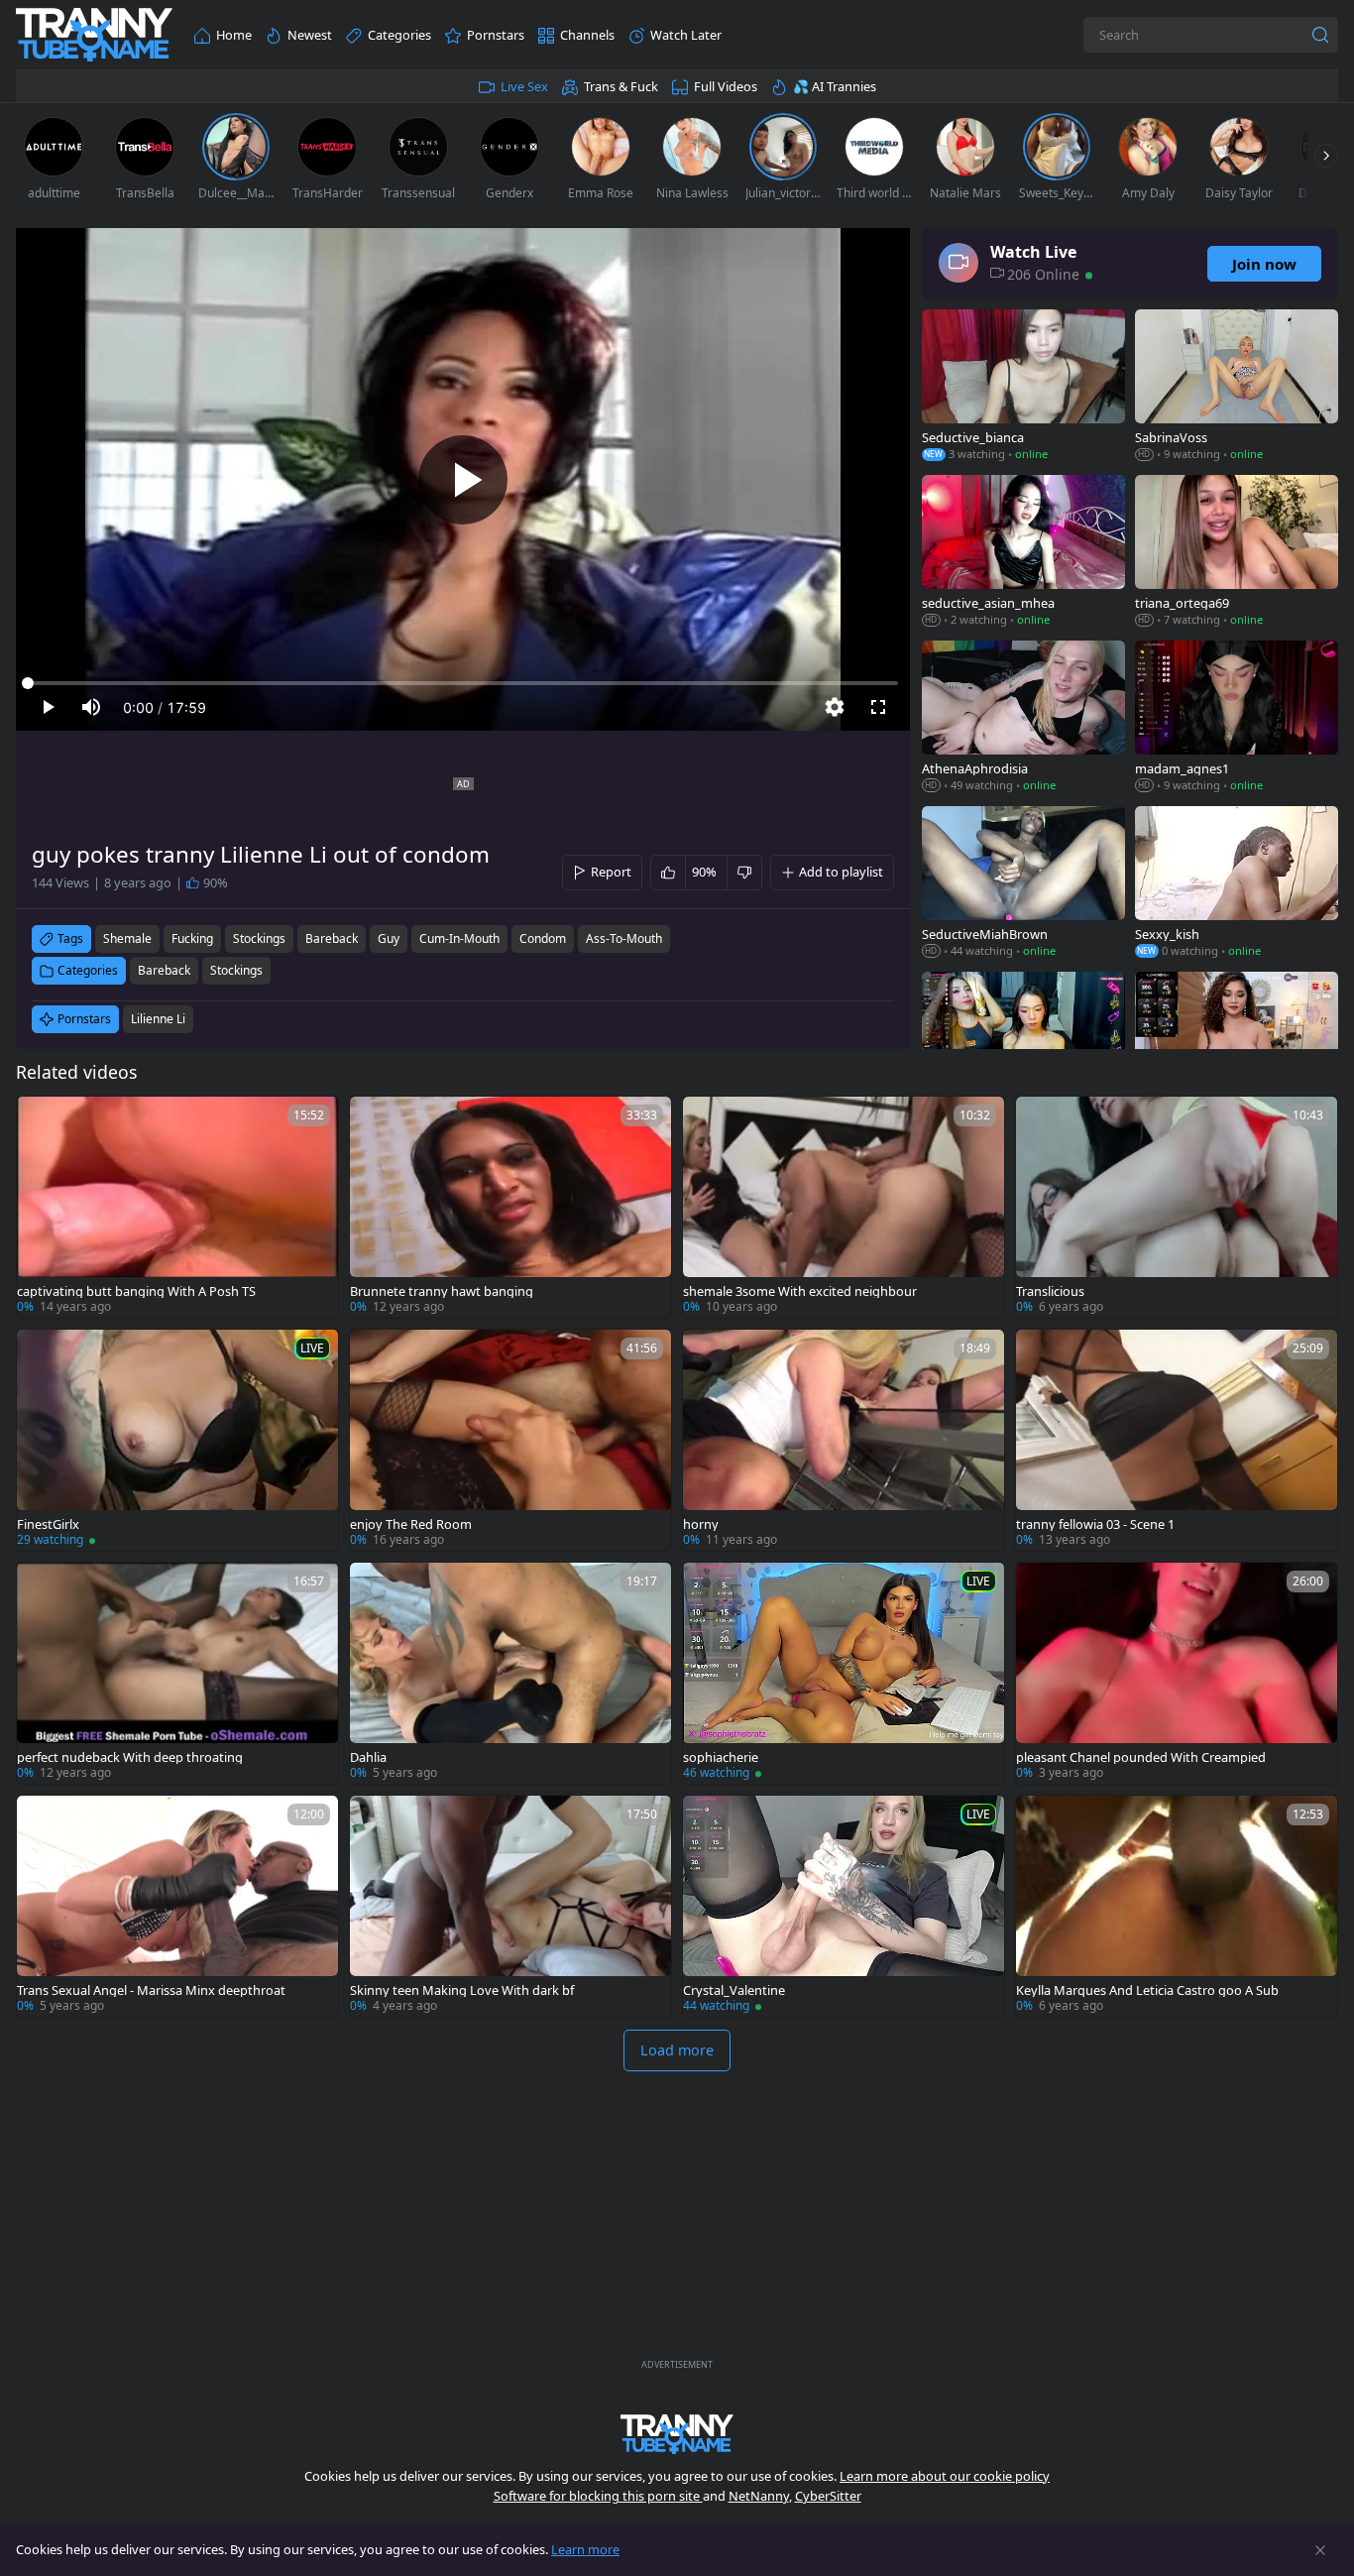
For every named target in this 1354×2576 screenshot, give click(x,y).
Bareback (164, 970)
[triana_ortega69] (1237, 553)
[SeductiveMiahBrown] (1023, 884)
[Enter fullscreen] (878, 707)
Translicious (1050, 1291)
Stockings (236, 970)
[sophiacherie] (844, 1673)
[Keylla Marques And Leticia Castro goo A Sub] (1177, 1906)
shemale (127, 938)
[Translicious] (1177, 1207)
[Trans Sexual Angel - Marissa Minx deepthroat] (177, 1906)
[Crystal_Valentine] (844, 1906)
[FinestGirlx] (177, 1440)
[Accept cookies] (1320, 2550)
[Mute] (91, 707)
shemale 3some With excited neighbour (800, 1291)
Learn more (585, 2549)
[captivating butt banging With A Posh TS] (177, 1207)
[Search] (1320, 35)
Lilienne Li (158, 1019)
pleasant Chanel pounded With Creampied (1141, 1757)
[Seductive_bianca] (1023, 387)
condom (543, 938)
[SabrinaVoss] (1237, 387)
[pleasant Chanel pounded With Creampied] (1177, 1673)
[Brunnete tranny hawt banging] (510, 1207)
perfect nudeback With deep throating (130, 1757)
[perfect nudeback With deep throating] (177, 1673)
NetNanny (759, 2496)
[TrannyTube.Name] (94, 35)
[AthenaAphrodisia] (1023, 718)
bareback (332, 938)
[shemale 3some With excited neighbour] (844, 1207)
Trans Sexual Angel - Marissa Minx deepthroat (151, 1991)
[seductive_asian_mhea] (1023, 553)
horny (701, 1524)
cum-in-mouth (459, 938)
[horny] (844, 1440)
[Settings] (835, 707)
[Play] (463, 480)
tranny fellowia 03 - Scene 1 (1095, 1524)
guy (389, 938)
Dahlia (368, 1757)
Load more (677, 2050)
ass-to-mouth (624, 938)
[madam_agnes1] (1237, 718)
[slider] (463, 683)
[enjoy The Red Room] (510, 1440)
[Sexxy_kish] (1237, 884)
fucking (192, 938)
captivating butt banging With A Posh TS (136, 1291)
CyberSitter (828, 2496)
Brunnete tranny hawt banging (442, 1291)
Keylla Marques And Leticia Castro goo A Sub (1147, 1991)
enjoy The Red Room (411, 1524)
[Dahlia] (510, 1673)
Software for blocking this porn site (598, 2496)
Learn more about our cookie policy (945, 2476)
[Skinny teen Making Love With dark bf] (510, 1906)
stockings (259, 938)
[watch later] (41, 1120)
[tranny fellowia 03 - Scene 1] (1177, 1440)
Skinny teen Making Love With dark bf (462, 1991)
